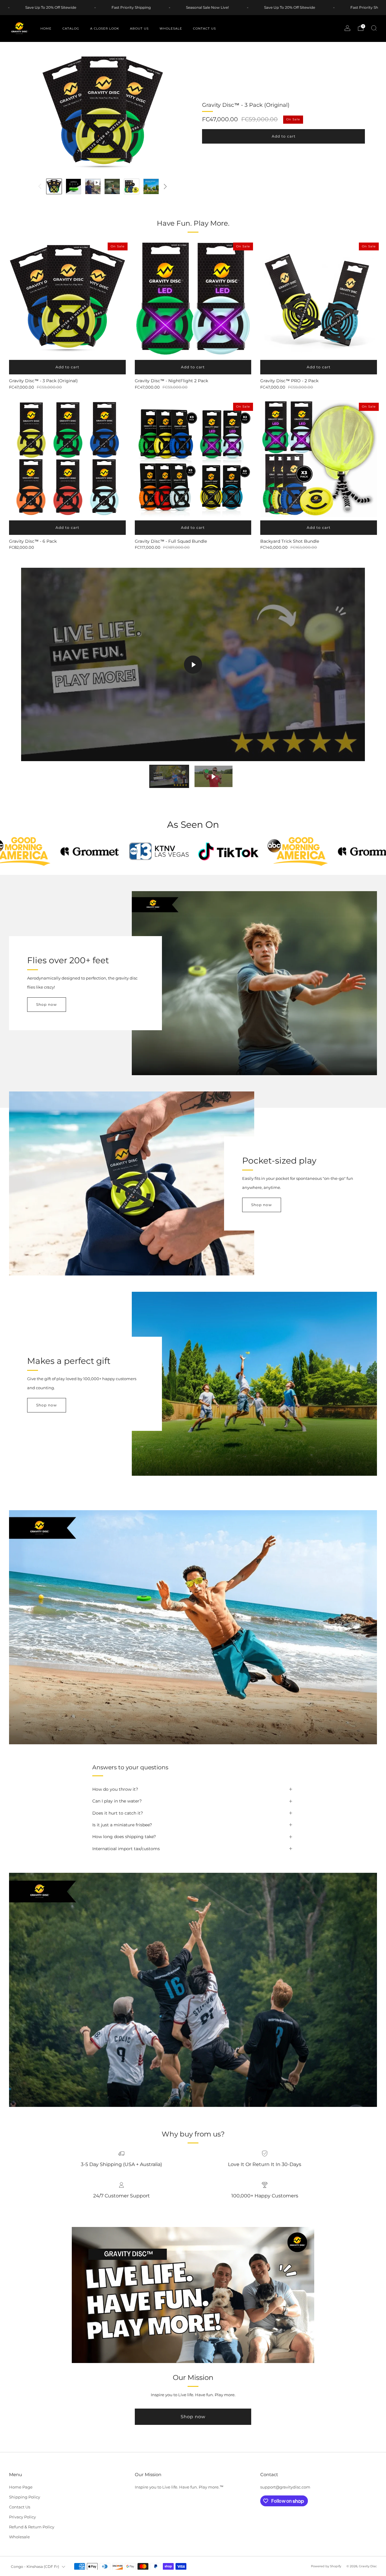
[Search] (374, 28)
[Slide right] (166, 186)
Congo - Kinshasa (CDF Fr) (35, 2567)
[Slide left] (40, 186)
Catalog (71, 29)
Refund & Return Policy (32, 2527)
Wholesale (171, 29)
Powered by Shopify (326, 2566)
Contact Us (204, 29)
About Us (139, 29)
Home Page (21, 2487)
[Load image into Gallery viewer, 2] (74, 186)
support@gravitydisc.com (285, 2487)
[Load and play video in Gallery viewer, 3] (93, 186)
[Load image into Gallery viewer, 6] (151, 186)
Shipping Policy (25, 2497)
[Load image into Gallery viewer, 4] (112, 186)
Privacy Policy (22, 2517)
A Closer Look (105, 29)
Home (46, 29)
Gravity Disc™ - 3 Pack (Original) (246, 105)
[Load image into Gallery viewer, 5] (132, 186)
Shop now (47, 1004)
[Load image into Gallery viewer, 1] (54, 186)
